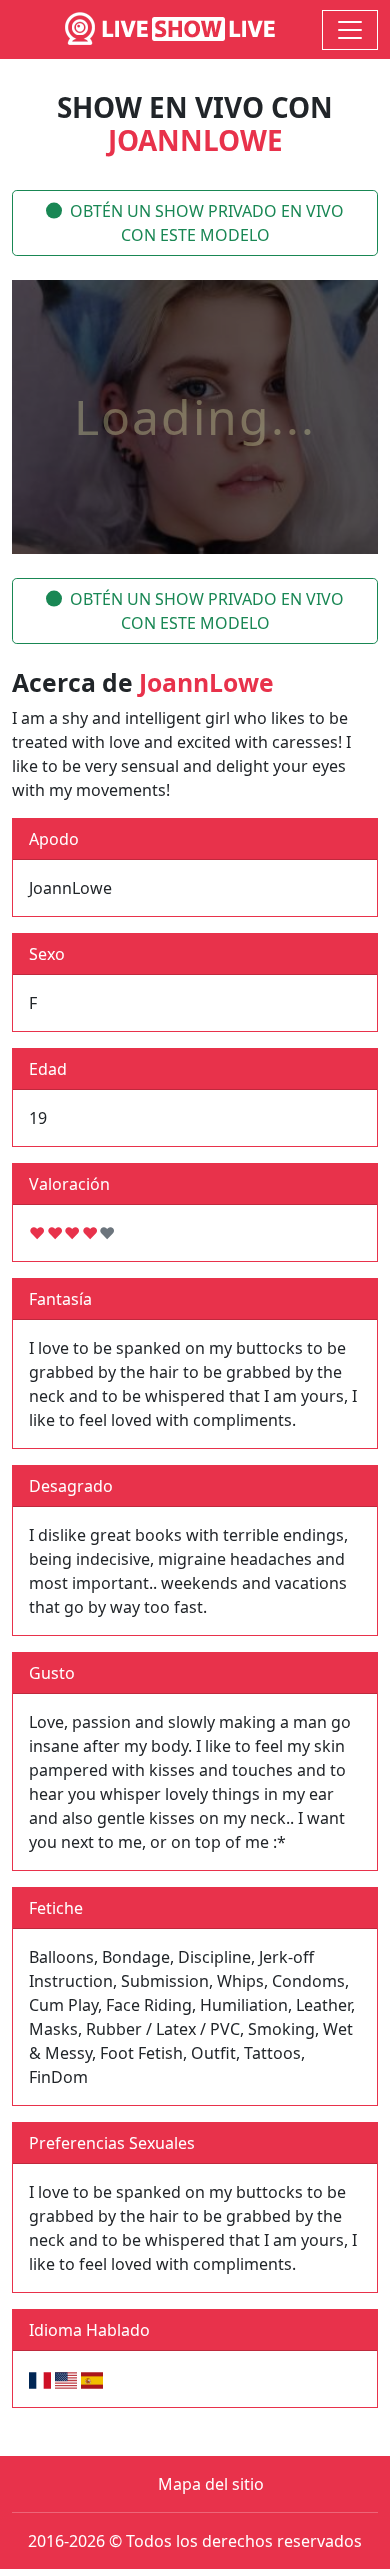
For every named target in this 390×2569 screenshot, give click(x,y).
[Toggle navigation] (350, 30)
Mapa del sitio (211, 2484)
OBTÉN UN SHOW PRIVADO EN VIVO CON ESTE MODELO (207, 223)
